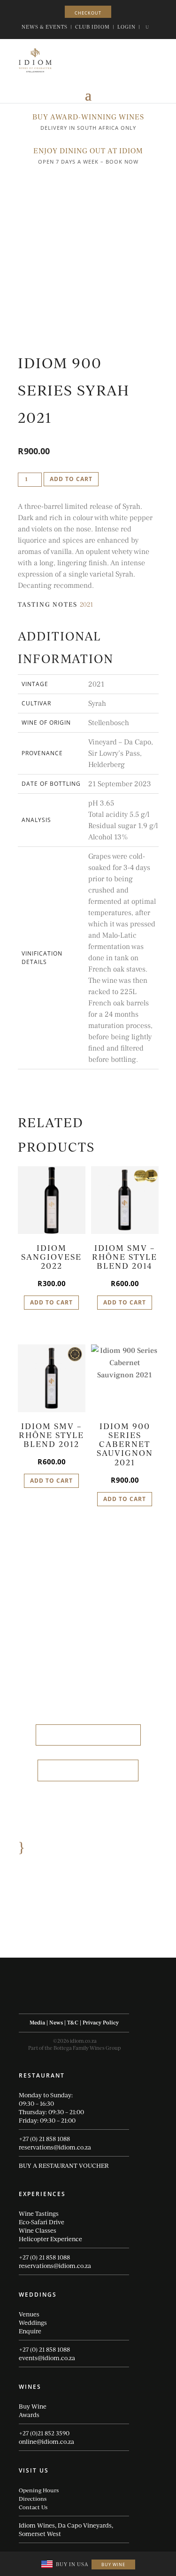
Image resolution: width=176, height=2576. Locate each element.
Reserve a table (88, 1735)
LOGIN (126, 27)
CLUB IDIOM (92, 27)
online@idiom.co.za (46, 2442)
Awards (29, 2415)
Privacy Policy (101, 2023)
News (56, 2023)
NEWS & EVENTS (45, 27)
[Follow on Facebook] (46, 1999)
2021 (86, 605)
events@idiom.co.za (47, 2358)
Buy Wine (33, 2406)
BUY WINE (113, 2564)
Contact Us (33, 2507)
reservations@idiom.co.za (55, 2147)
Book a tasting (88, 1770)
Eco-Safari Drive (42, 2222)
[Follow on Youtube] (84, 1999)
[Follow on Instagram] (65, 1999)
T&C (73, 2023)
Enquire (30, 2331)
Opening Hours (39, 2490)
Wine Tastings (39, 2213)
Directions (33, 2498)
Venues (29, 2314)
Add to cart (71, 479)
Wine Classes (38, 2230)
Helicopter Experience (50, 2239)
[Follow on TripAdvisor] (102, 1999)
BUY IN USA (72, 2564)
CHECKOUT (88, 13)
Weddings (33, 2323)
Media (37, 2023)
